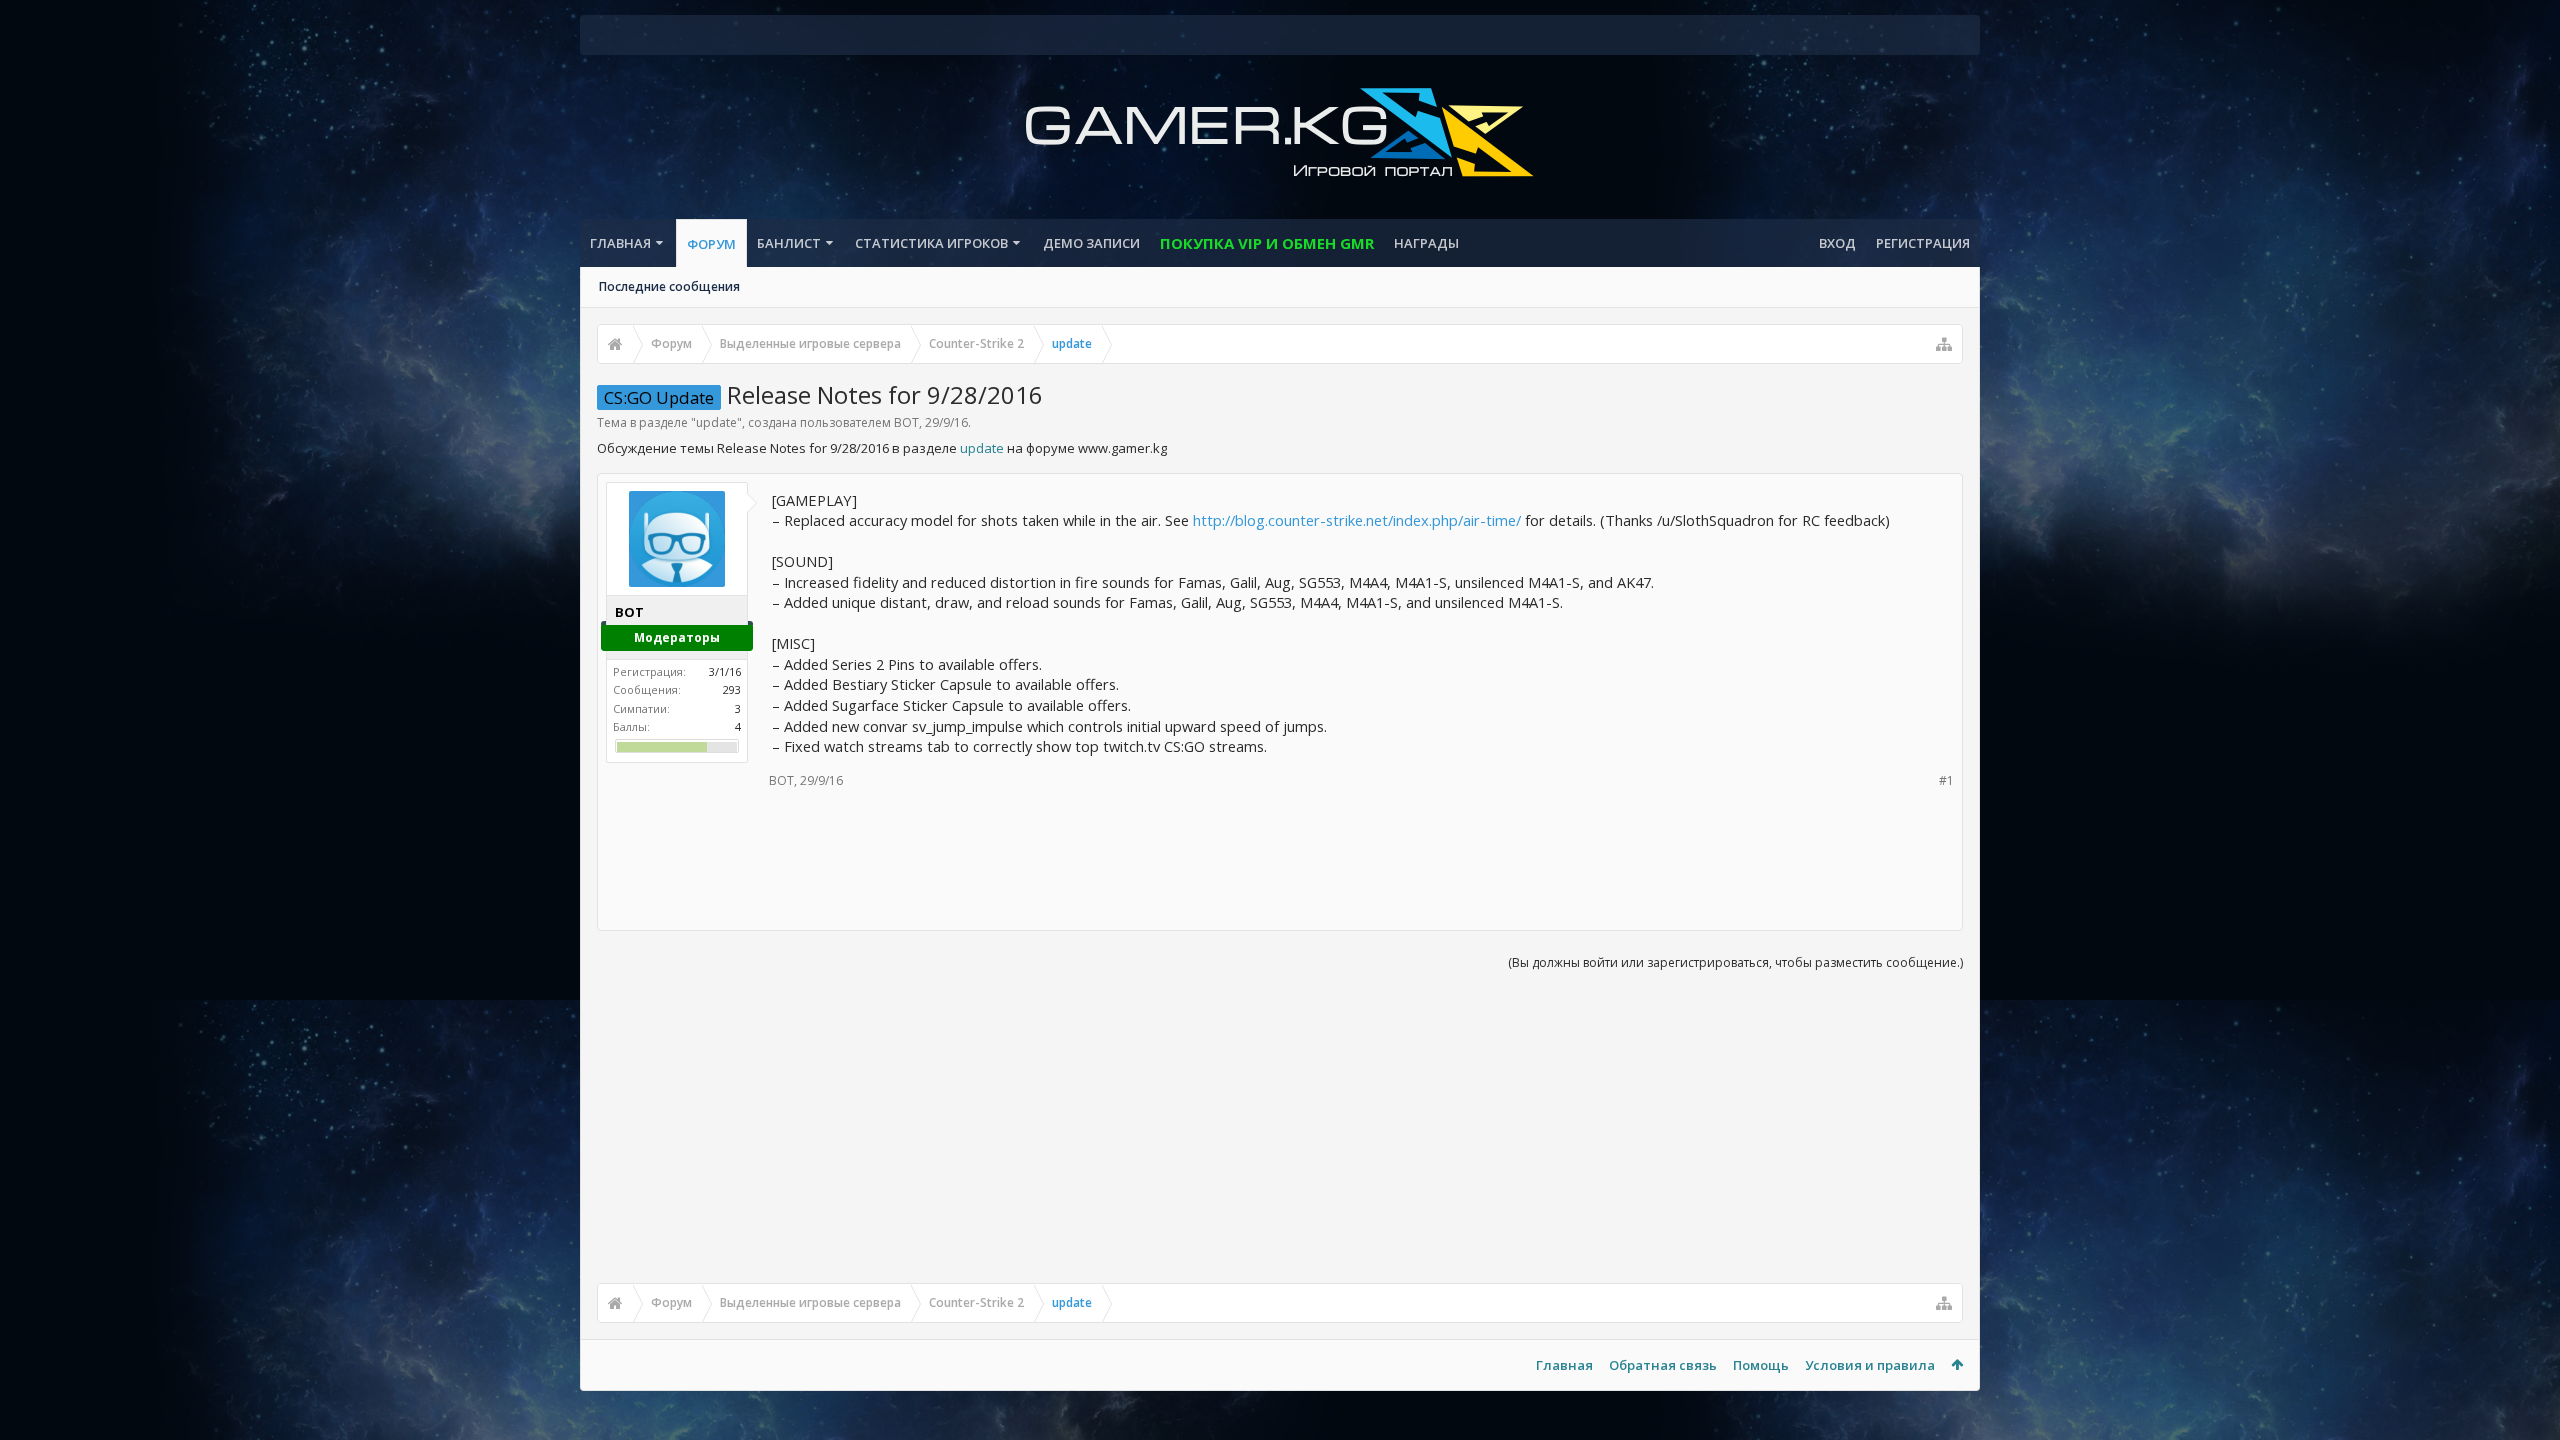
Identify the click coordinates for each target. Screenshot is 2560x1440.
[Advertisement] (1280, 857)
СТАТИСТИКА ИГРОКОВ (931, 243)
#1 (1946, 780)
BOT (906, 422)
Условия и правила (1870, 1365)
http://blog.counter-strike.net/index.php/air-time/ (1357, 520)
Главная (620, 243)
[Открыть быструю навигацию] (1944, 344)
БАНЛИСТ (789, 243)
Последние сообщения (669, 286)
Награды (1426, 243)
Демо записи (1091, 243)
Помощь (1761, 1365)
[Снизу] (2525, 1402)
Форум (711, 244)
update (716, 422)
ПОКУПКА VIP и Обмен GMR (1267, 243)
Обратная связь (1663, 1365)
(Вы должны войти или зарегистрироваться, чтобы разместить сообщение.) (1735, 962)
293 (732, 689)
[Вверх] (2525, 1360)
